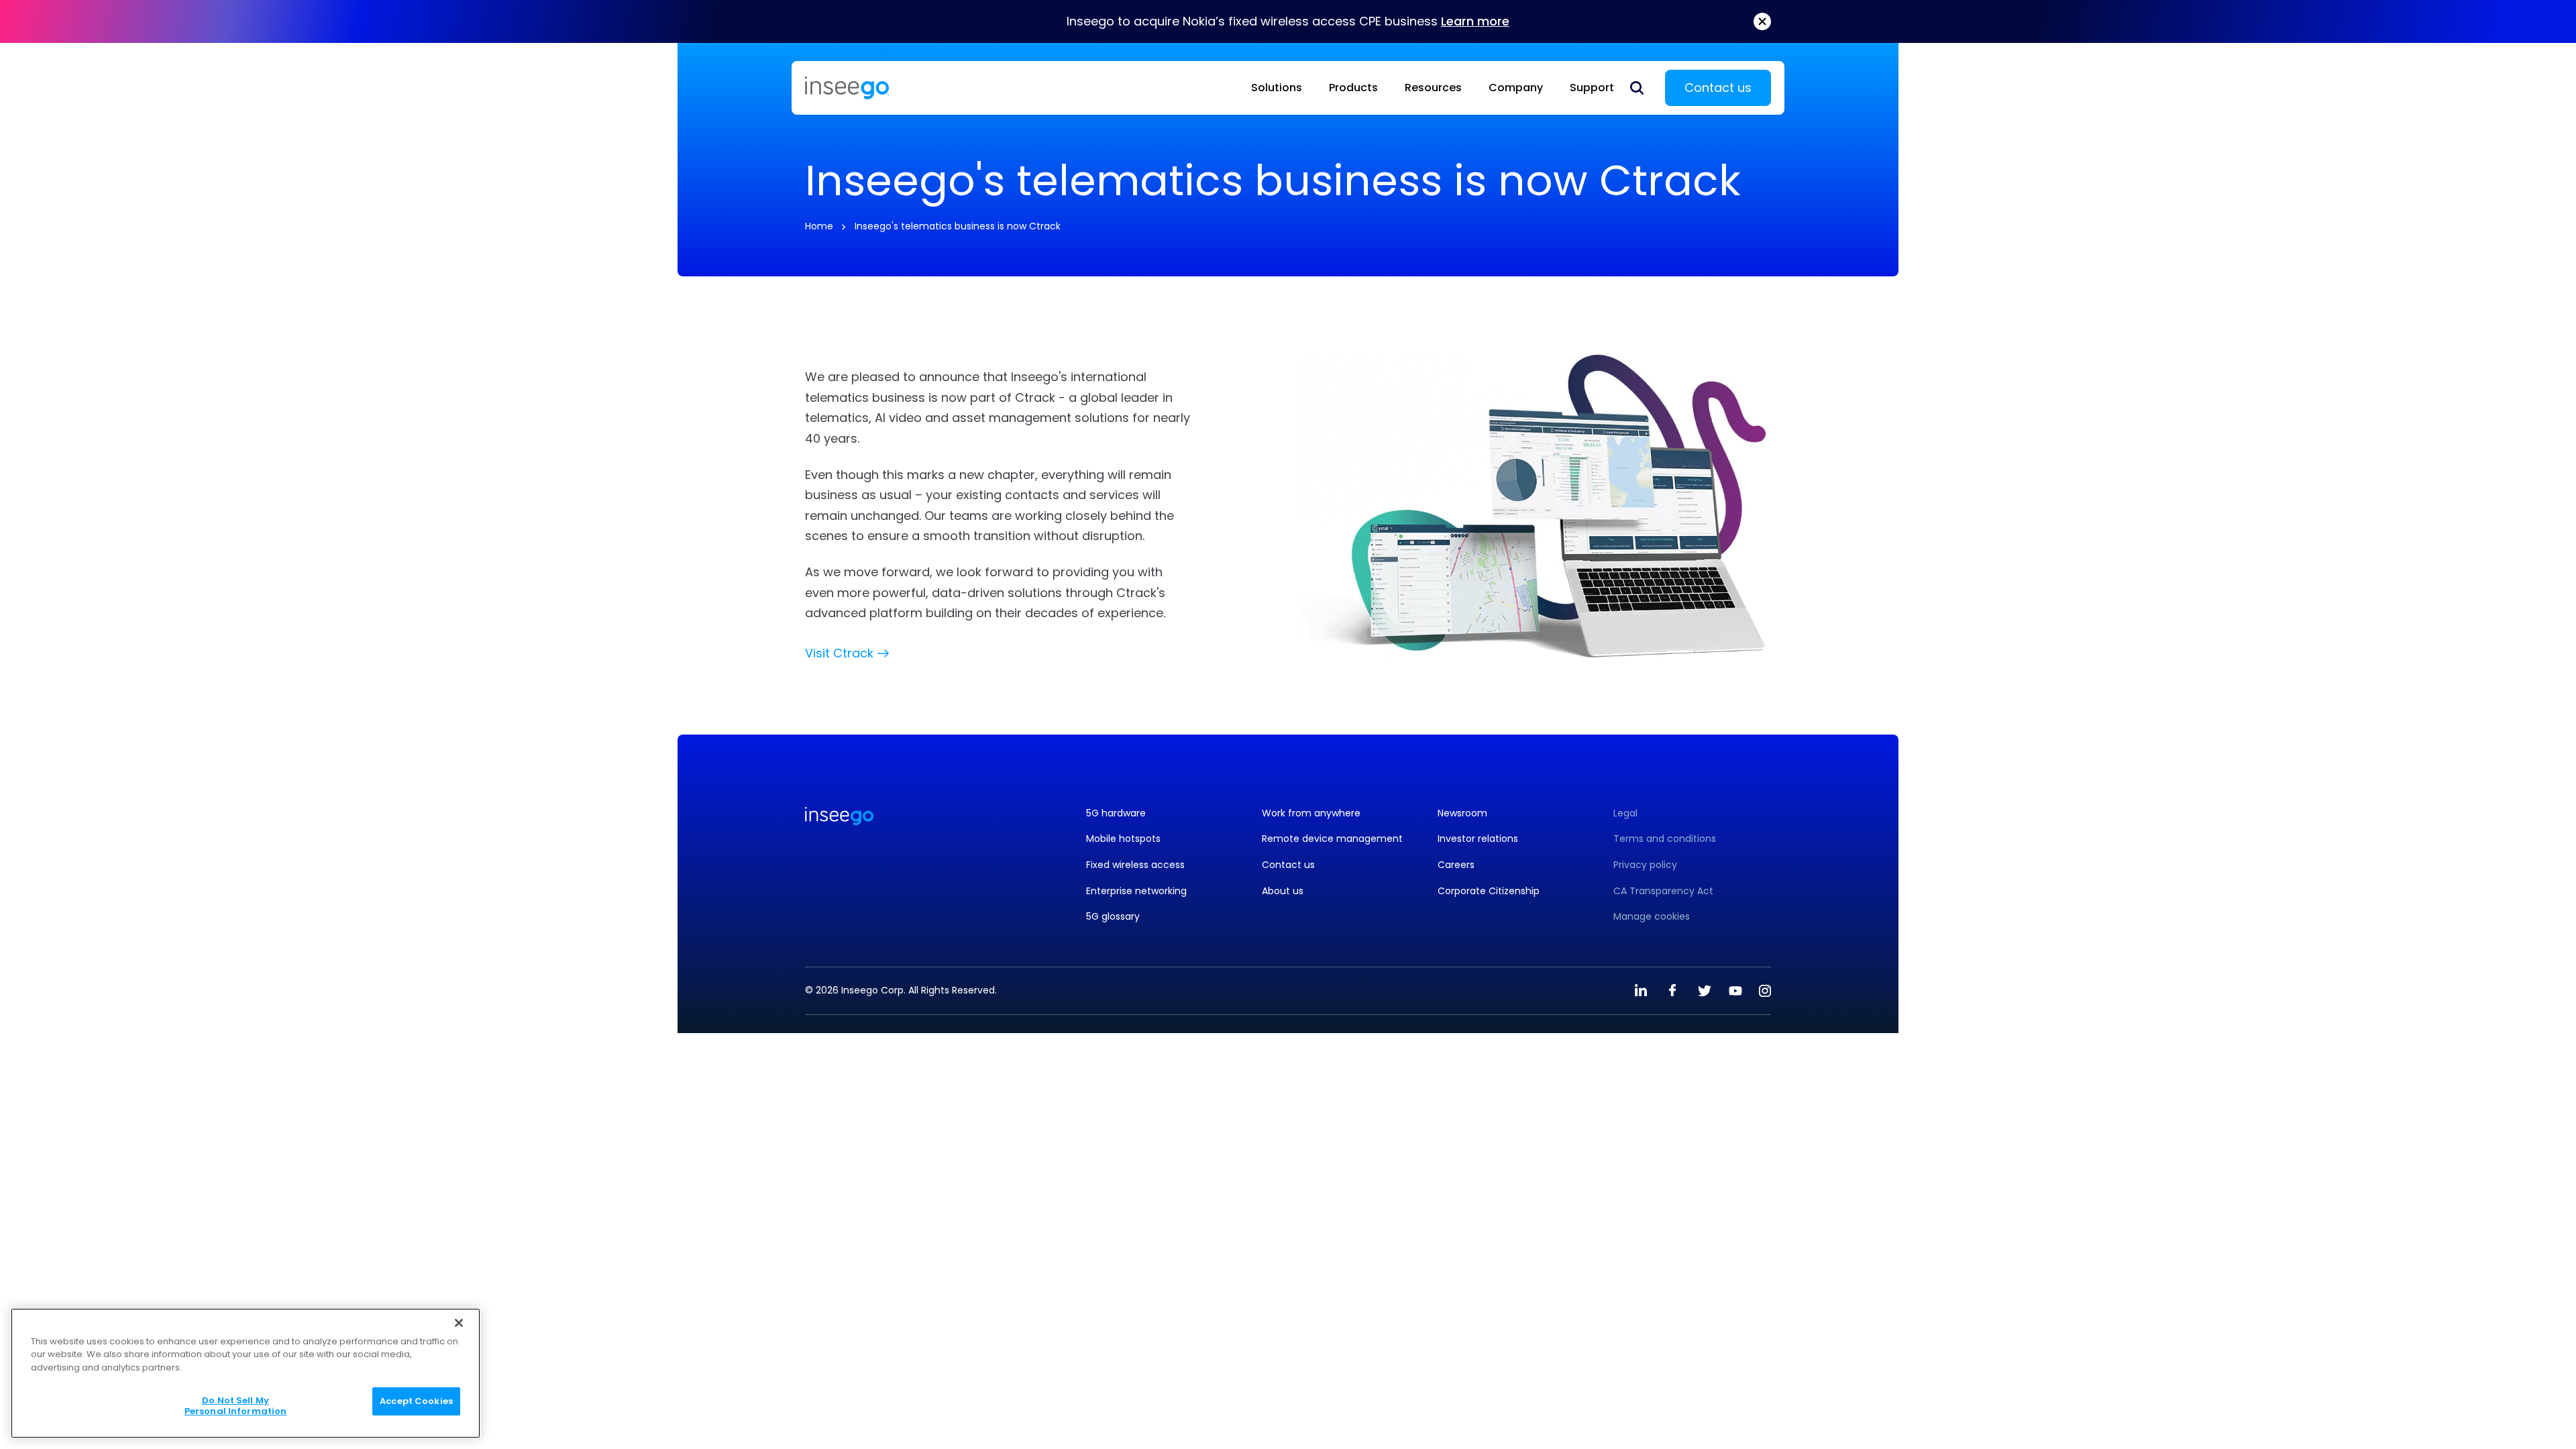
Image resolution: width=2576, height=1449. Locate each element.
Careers (1456, 865)
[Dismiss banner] (1762, 21)
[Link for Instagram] (1765, 991)
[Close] (459, 1323)
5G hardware (1116, 813)
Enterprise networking (1136, 891)
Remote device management (1332, 839)
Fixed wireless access (1135, 865)
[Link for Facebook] (1672, 991)
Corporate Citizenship (1489, 891)
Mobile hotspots (1123, 839)
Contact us (1718, 88)
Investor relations (1478, 839)
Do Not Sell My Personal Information (236, 1406)
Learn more (1475, 21)
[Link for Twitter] (1704, 991)
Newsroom (1462, 813)
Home (819, 226)
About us (1283, 891)
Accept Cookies (416, 1402)
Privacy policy (1645, 865)
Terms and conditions (1665, 839)
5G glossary (1113, 917)
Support (1592, 88)
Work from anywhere (1311, 813)
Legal (1625, 813)
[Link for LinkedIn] (1641, 991)
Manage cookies (1652, 917)
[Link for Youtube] (1735, 991)
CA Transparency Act (1663, 891)
